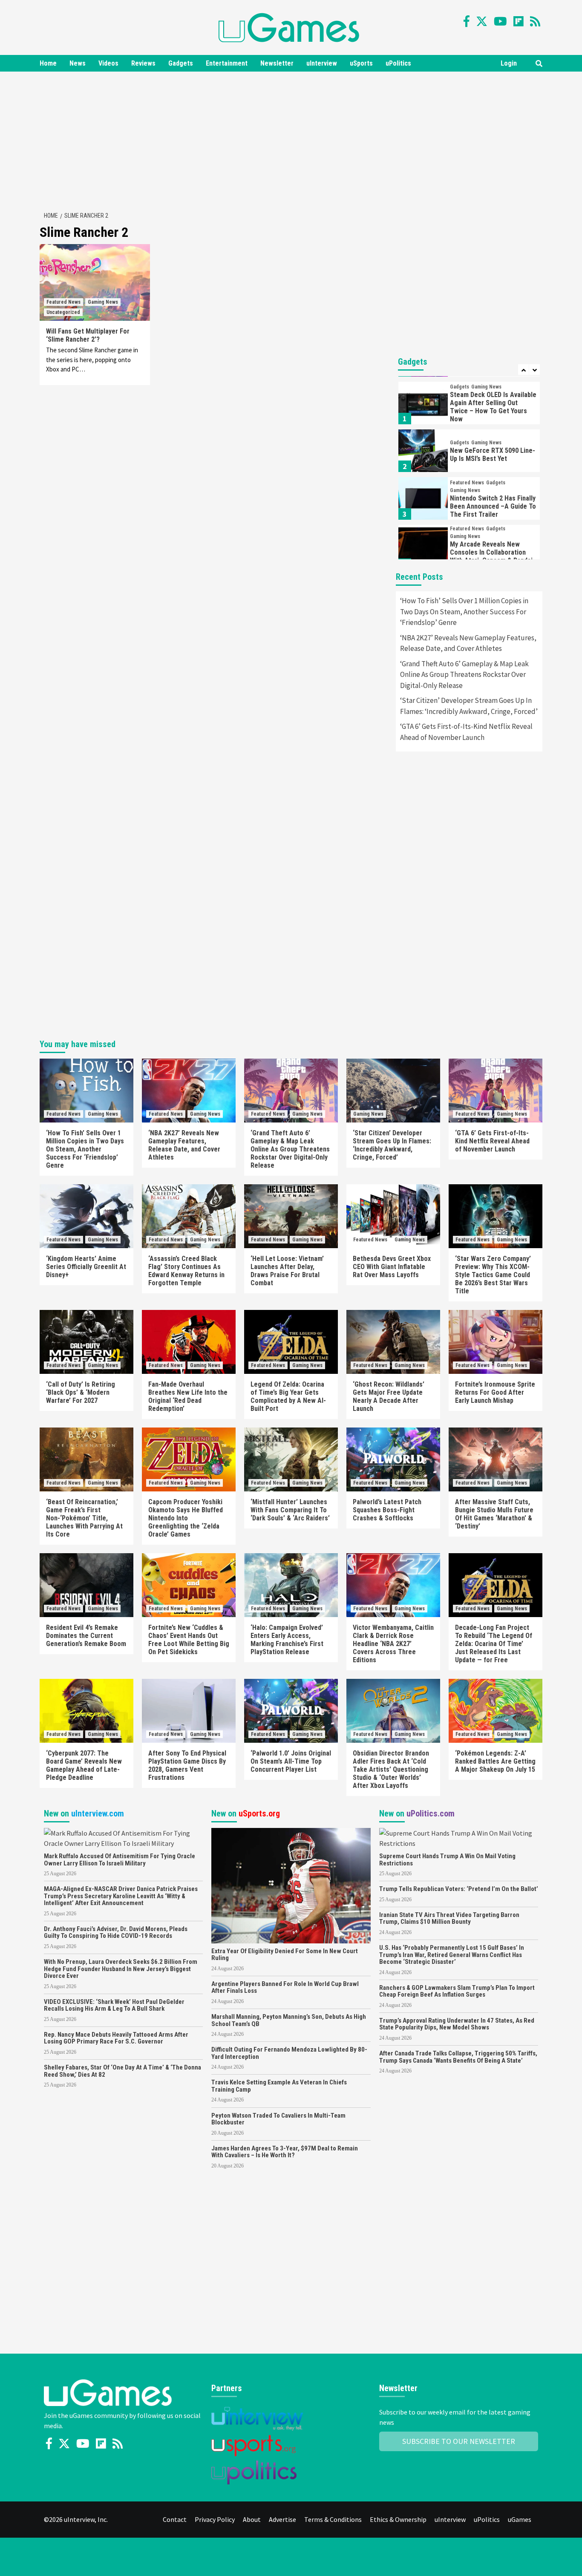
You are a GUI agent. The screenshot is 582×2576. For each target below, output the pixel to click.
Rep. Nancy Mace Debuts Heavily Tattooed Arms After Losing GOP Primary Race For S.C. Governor (116, 2038)
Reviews (143, 63)
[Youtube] (500, 21)
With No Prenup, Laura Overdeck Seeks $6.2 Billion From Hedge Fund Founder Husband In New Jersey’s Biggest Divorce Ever (121, 1969)
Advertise (282, 2519)
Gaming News (103, 302)
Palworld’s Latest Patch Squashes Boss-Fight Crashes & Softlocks (387, 1510)
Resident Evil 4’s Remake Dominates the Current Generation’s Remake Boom (86, 1636)
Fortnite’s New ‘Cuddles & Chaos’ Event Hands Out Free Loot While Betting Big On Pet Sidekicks (189, 1640)
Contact (175, 2519)
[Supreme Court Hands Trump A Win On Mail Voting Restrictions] (459, 1837)
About (252, 2519)
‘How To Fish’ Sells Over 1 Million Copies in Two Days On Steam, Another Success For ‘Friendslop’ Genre (464, 612)
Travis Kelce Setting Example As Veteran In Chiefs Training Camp (279, 2086)
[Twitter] (482, 21)
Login (509, 63)
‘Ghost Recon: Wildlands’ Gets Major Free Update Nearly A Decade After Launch (389, 1396)
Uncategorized (63, 312)
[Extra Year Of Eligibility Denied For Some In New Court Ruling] (291, 1885)
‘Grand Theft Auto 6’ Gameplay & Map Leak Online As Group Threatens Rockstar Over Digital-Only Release (464, 675)
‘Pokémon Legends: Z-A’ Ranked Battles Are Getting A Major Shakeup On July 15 (495, 1761)
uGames (520, 2519)
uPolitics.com (431, 1813)
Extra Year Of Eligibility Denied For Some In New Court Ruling (285, 1955)
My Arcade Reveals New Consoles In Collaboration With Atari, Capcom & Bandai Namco (491, 509)
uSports (361, 63)
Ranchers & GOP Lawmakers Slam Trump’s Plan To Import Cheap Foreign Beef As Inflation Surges (457, 1991)
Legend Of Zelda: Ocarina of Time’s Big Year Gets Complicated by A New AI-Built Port (288, 1396)
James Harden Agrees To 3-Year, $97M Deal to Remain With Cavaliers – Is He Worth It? (285, 2152)
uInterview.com (98, 1813)
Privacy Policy (215, 2519)
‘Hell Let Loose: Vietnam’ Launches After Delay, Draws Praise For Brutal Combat (287, 1271)
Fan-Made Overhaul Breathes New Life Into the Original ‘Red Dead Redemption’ (188, 1396)
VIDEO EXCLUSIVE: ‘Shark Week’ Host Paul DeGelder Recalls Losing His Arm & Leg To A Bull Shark (114, 2005)
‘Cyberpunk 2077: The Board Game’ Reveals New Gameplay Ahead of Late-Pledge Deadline (84, 1765)
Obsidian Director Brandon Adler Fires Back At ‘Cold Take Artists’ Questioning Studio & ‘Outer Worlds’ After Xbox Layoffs (391, 1769)
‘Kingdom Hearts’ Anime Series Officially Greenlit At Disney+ (86, 1267)
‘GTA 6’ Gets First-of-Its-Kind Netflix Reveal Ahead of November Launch (466, 732)
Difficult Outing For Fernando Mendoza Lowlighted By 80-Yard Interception (289, 2053)
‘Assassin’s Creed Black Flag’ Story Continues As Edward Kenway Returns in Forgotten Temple (186, 1271)
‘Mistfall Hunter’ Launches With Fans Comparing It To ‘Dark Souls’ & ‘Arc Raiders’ (290, 1510)
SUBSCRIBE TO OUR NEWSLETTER (459, 2441)
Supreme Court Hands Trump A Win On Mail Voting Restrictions (447, 1860)
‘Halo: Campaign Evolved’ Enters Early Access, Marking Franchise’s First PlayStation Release (287, 1640)
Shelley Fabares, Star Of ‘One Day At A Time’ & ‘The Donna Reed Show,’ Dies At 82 (122, 2071)
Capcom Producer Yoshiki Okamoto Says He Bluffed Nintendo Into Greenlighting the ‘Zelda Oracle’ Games (186, 1518)
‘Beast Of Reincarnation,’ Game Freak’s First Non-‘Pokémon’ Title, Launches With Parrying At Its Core (84, 1518)
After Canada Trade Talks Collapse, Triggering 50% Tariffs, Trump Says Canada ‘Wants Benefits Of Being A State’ (458, 2057)
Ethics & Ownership (398, 2519)
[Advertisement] (291, 140)
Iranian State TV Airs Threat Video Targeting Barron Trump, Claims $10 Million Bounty (449, 1918)
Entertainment (227, 63)
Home (48, 63)
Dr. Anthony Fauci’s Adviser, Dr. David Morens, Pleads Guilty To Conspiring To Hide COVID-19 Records (116, 1933)
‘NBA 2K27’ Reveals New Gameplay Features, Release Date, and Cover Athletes (468, 643)
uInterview (322, 63)
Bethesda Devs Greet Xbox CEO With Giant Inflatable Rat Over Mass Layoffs (392, 1267)
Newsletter (277, 63)
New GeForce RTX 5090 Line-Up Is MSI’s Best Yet (493, 407)
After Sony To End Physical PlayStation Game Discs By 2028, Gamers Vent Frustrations (187, 1765)
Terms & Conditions (333, 2519)
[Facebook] (467, 21)
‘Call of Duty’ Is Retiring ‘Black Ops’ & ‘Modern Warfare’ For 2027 (81, 1392)
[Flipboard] (519, 21)
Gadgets (181, 63)
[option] (469, 405)
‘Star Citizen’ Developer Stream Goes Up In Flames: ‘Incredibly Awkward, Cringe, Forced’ (469, 706)
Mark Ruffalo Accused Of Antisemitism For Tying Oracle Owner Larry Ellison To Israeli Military (120, 1860)
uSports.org (259, 1813)
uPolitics (398, 63)
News (78, 63)
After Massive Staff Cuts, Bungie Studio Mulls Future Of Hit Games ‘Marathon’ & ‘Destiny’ (494, 1514)
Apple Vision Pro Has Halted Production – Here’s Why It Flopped (491, 559)
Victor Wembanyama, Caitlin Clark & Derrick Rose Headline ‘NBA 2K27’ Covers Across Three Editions (393, 1644)
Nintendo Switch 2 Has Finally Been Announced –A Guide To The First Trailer (493, 459)
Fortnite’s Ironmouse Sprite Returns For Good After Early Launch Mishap (495, 1392)
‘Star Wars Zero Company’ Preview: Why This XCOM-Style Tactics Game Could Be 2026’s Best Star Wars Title (493, 1275)
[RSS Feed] (535, 21)
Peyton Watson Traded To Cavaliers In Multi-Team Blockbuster (278, 2119)
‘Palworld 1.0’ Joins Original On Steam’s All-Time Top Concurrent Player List (291, 1761)
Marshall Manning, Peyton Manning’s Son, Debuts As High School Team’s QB (289, 2020)
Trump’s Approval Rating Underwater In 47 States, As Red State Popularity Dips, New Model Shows (457, 2024)
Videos (108, 63)
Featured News (63, 302)
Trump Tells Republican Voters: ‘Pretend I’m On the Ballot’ (459, 1889)
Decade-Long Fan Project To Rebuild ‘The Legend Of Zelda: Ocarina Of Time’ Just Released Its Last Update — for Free (494, 1644)
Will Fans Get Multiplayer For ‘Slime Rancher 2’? (88, 335)
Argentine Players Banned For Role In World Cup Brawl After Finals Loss (285, 1987)
